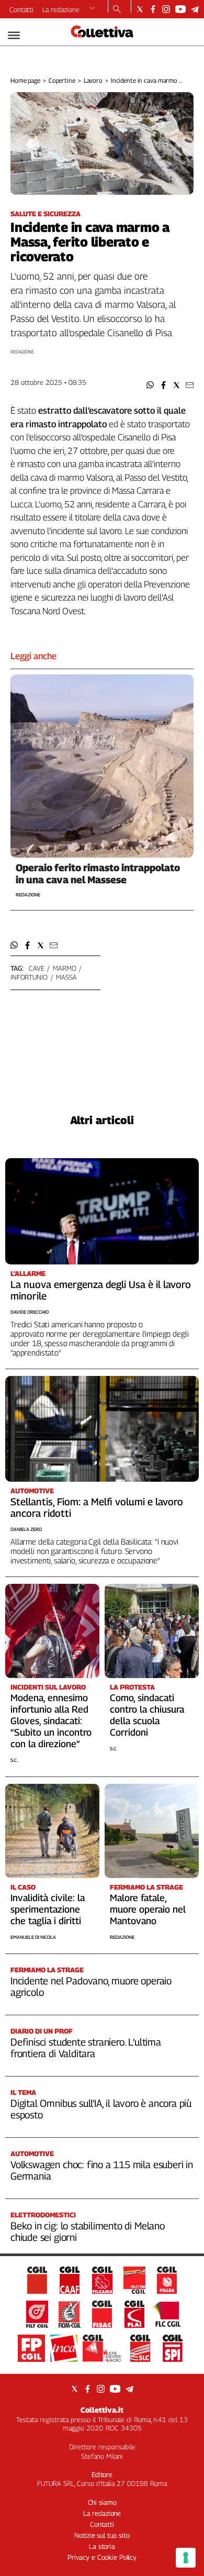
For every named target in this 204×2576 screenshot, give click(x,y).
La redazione (61, 9)
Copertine (62, 80)
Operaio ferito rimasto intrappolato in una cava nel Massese (98, 874)
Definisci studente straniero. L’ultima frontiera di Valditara (86, 2048)
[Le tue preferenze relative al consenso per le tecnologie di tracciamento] (186, 2558)
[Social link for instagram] (166, 9)
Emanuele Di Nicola (33, 1937)
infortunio (29, 977)
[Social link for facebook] (153, 9)
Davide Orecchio (30, 1312)
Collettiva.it (102, 2410)
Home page (25, 80)
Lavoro (93, 80)
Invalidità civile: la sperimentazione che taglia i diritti (48, 1909)
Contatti (21, 9)
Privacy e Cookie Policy (102, 2557)
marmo (64, 968)
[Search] (117, 10)
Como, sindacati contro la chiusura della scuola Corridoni (147, 1715)
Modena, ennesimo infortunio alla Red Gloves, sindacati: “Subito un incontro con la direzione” (51, 1721)
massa (66, 977)
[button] (150, 385)
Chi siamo (102, 2502)
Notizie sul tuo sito (102, 2535)
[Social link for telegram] (195, 9)
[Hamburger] (14, 35)
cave (36, 968)
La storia (102, 2546)
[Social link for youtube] (180, 9)
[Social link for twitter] (140, 9)
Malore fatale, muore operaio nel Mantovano (148, 1909)
